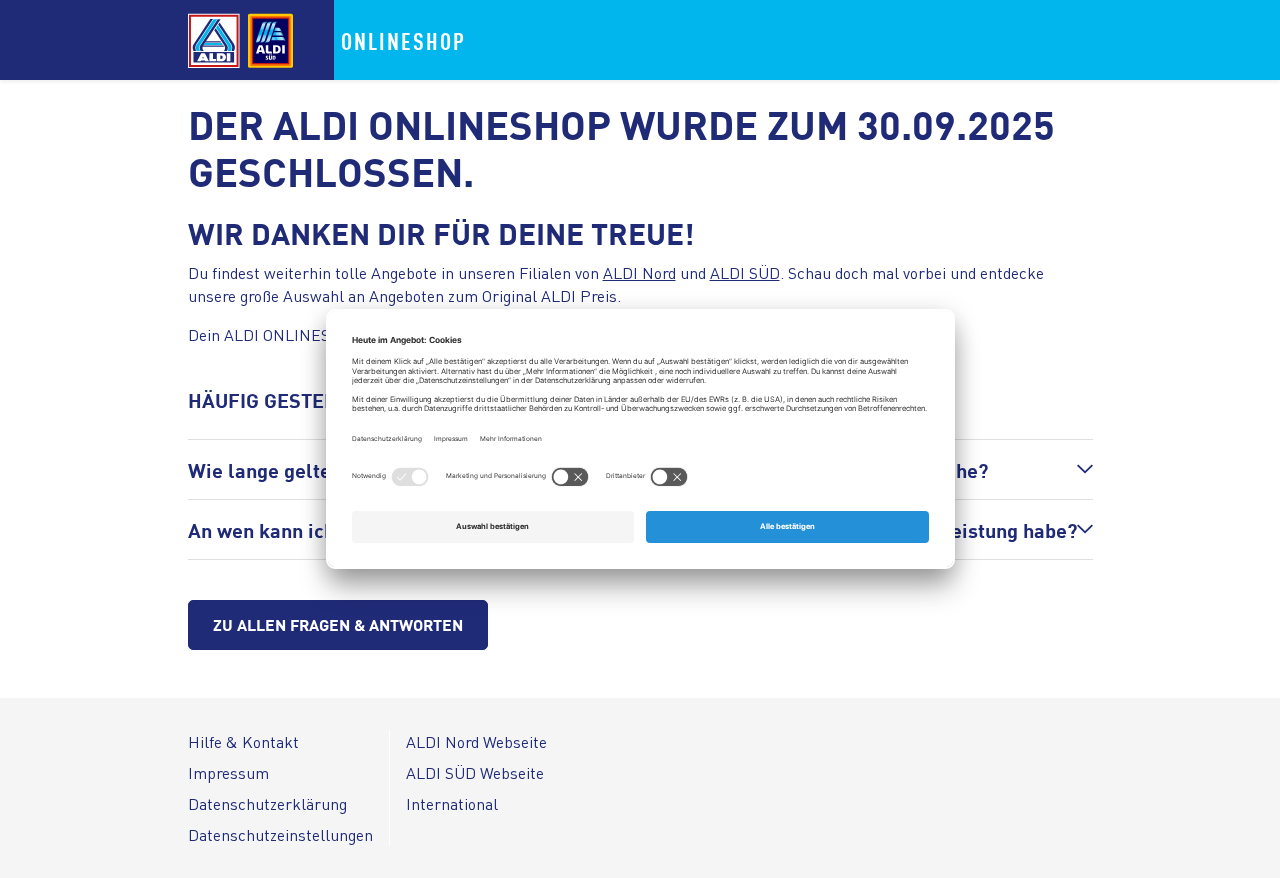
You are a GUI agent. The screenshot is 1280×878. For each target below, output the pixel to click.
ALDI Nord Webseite (476, 741)
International (452, 803)
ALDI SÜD (745, 272)
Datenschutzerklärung (267, 803)
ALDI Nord (639, 272)
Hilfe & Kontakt (243, 741)
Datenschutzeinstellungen (280, 834)
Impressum (228, 772)
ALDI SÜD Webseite (475, 772)
